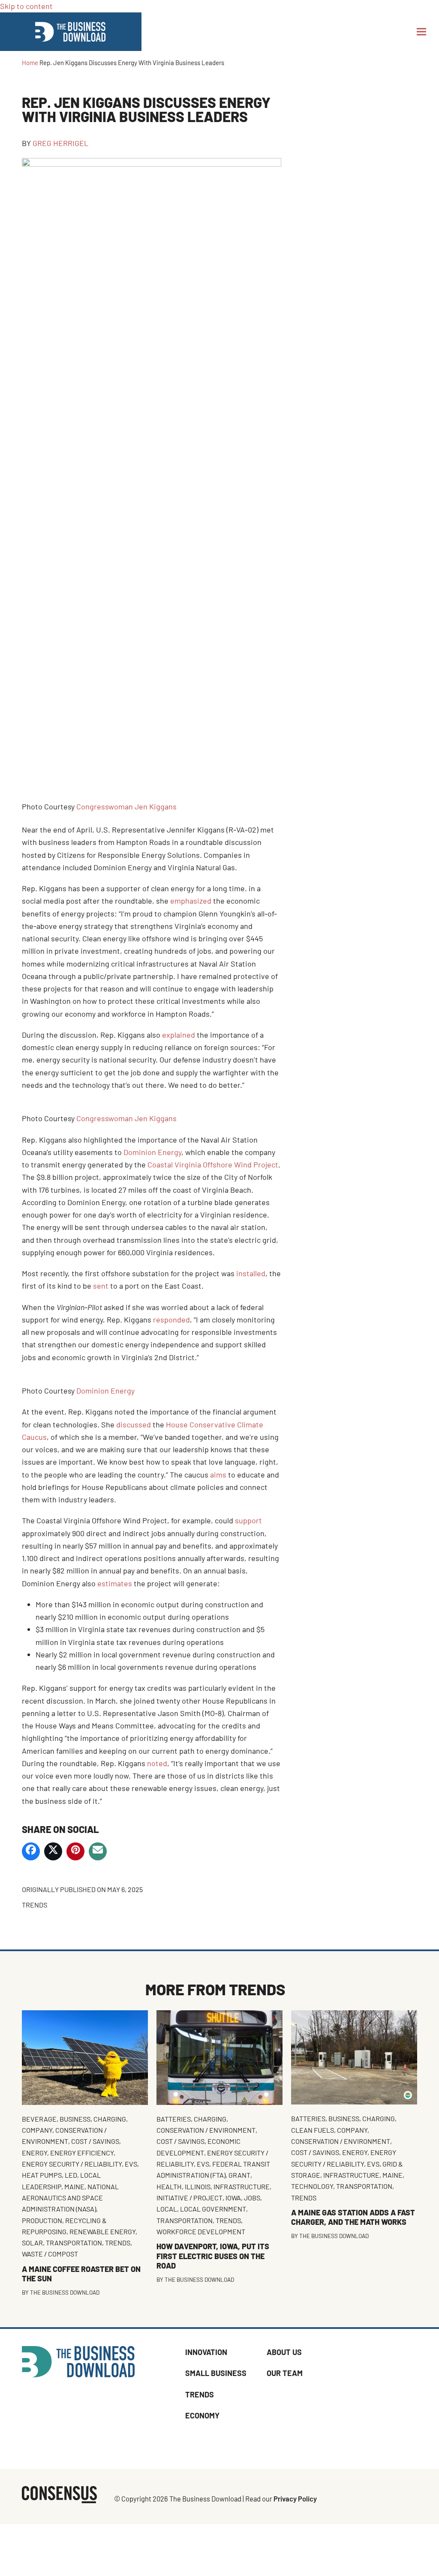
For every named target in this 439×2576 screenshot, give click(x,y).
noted (157, 1763)
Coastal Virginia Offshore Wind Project (213, 1164)
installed (251, 1273)
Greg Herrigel (60, 143)
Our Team (285, 2373)
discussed (134, 1424)
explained (179, 1035)
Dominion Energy (152, 1152)
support (248, 1520)
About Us (284, 2352)
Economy (202, 2415)
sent (101, 1286)
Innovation (206, 2352)
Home (30, 63)
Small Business (216, 2373)
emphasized (191, 901)
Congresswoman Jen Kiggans (126, 806)
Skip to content (26, 6)
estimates (115, 1583)
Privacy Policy (295, 2498)
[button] (421, 32)
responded (171, 1319)
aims (218, 1475)
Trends (35, 1905)
